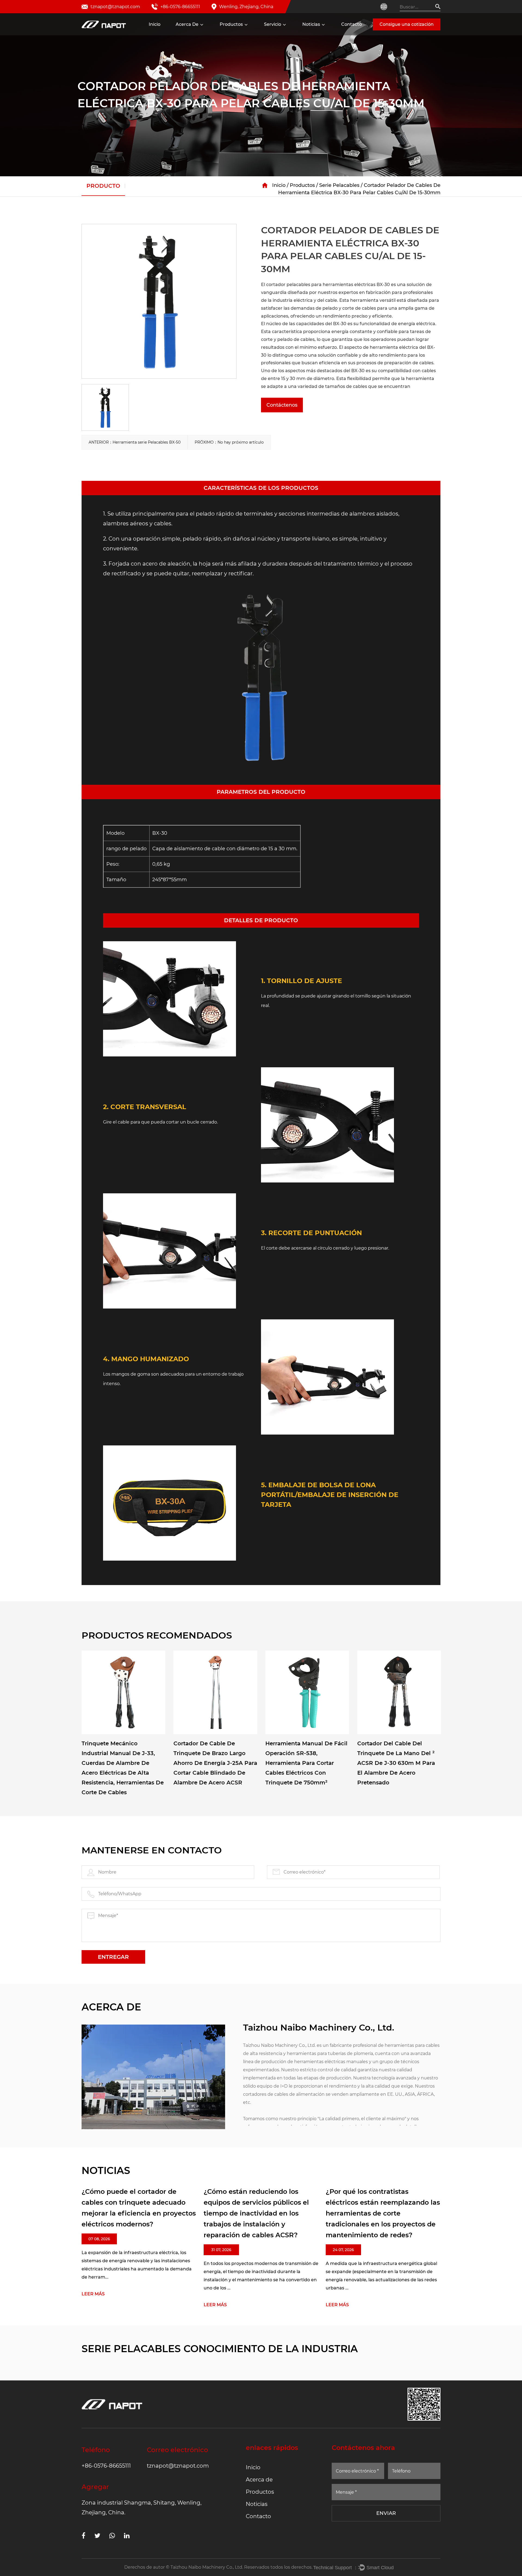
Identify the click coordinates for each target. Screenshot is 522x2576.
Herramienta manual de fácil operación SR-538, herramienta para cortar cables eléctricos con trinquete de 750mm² (306, 1763)
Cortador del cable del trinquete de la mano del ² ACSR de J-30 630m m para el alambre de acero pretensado (396, 1763)
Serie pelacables (339, 185)
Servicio (273, 24)
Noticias (311, 24)
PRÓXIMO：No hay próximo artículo (229, 442)
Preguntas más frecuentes (296, 35)
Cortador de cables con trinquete (247, 34)
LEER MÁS (182, 2305)
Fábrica (187, 35)
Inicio (155, 24)
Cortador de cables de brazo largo (253, 32)
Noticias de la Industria (320, 34)
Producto (103, 186)
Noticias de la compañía (321, 35)
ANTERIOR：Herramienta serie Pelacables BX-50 (135, 442)
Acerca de (187, 24)
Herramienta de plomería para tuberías (257, 35)
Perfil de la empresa (191, 34)
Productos (231, 24)
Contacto (352, 24)
